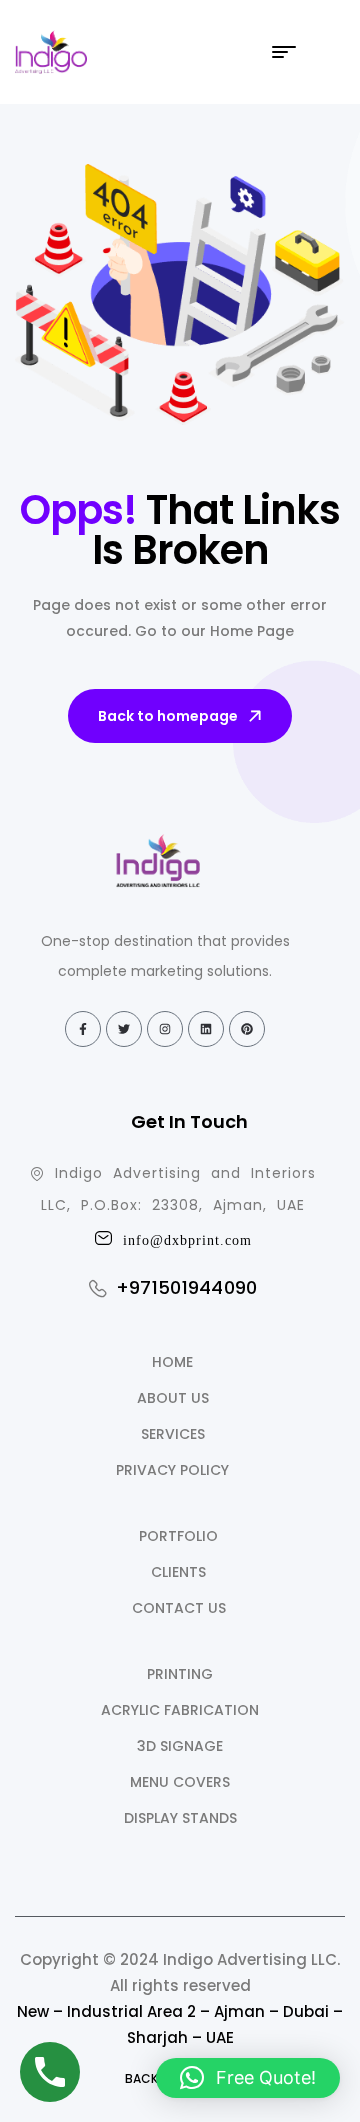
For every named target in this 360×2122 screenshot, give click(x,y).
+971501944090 (187, 1287)
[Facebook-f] (83, 1029)
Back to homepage (168, 716)
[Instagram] (165, 1029)
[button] (248, 2078)
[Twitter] (124, 1029)
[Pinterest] (247, 1029)
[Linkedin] (206, 1029)
